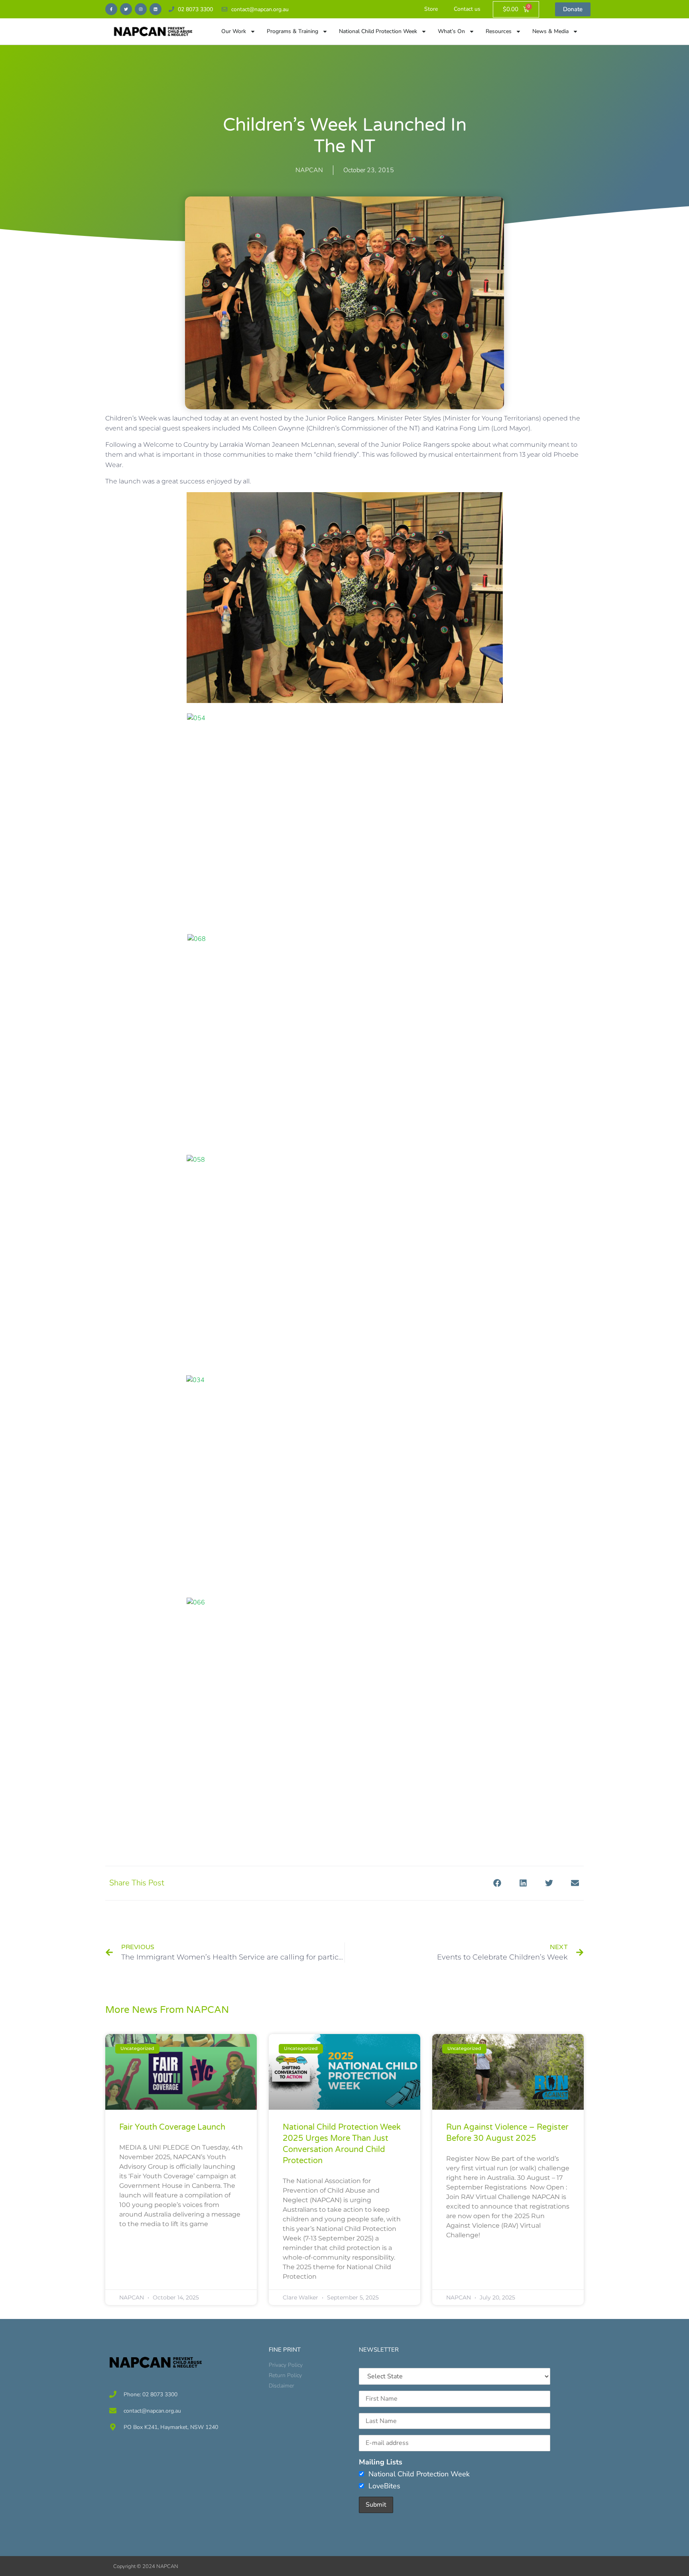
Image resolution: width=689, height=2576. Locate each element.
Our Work (234, 31)
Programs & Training (292, 31)
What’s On (451, 31)
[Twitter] (126, 9)
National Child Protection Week (378, 31)
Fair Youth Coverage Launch (172, 2127)
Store (431, 9)
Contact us (467, 9)
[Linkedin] (156, 9)
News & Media (550, 31)
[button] (497, 1883)
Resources (499, 31)
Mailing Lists (381, 2462)
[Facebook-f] (111, 9)
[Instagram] (141, 9)
